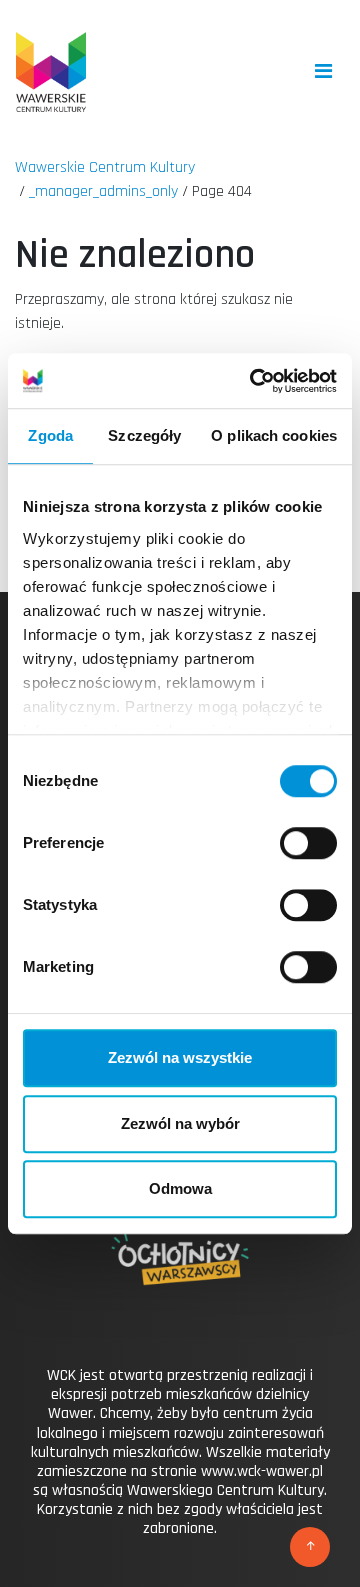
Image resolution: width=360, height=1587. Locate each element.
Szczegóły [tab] (144, 435)
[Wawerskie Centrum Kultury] (51, 72)
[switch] (308, 843)
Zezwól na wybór (180, 1123)
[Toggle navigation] (323, 71)
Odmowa (180, 1188)
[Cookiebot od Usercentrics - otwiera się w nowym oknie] (254, 381)
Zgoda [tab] (50, 435)
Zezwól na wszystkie (180, 1057)
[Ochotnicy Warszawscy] (180, 1281)
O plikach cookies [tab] (274, 435)
